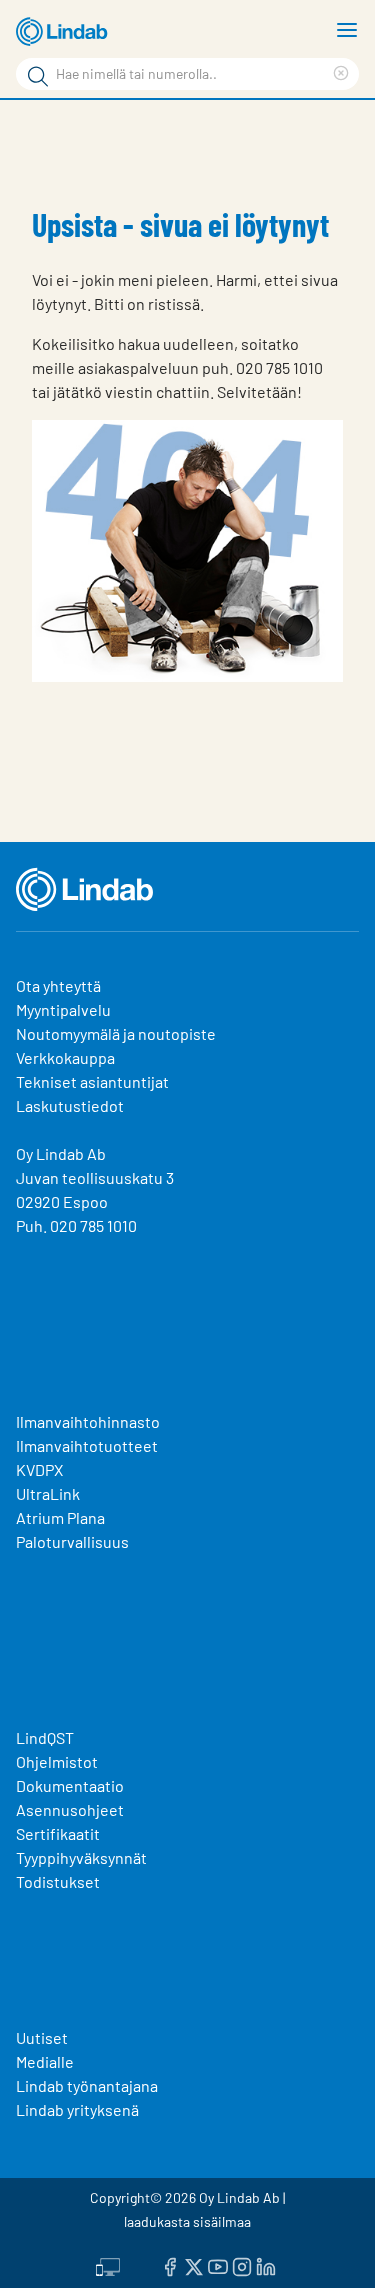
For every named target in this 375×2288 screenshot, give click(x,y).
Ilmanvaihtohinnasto (88, 1421)
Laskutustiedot (70, 1105)
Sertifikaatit (58, 1833)
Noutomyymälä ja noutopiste (116, 1033)
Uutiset (42, 2037)
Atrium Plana (60, 1517)
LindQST (45, 1737)
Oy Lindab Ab (61, 1153)
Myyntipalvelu (63, 1009)
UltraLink (48, 1493)
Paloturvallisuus (72, 1541)
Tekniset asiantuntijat (92, 1081)
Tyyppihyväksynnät (81, 1857)
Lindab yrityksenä (77, 2109)
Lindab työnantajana (87, 2085)
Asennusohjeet (70, 1809)
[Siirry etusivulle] (65, 32)
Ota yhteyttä (58, 985)
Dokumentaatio (70, 1785)
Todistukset (58, 1881)
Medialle (45, 2061)
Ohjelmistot (58, 1761)
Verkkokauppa (65, 1057)
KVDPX (39, 1469)
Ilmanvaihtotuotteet (87, 1445)
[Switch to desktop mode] (108, 2265)
